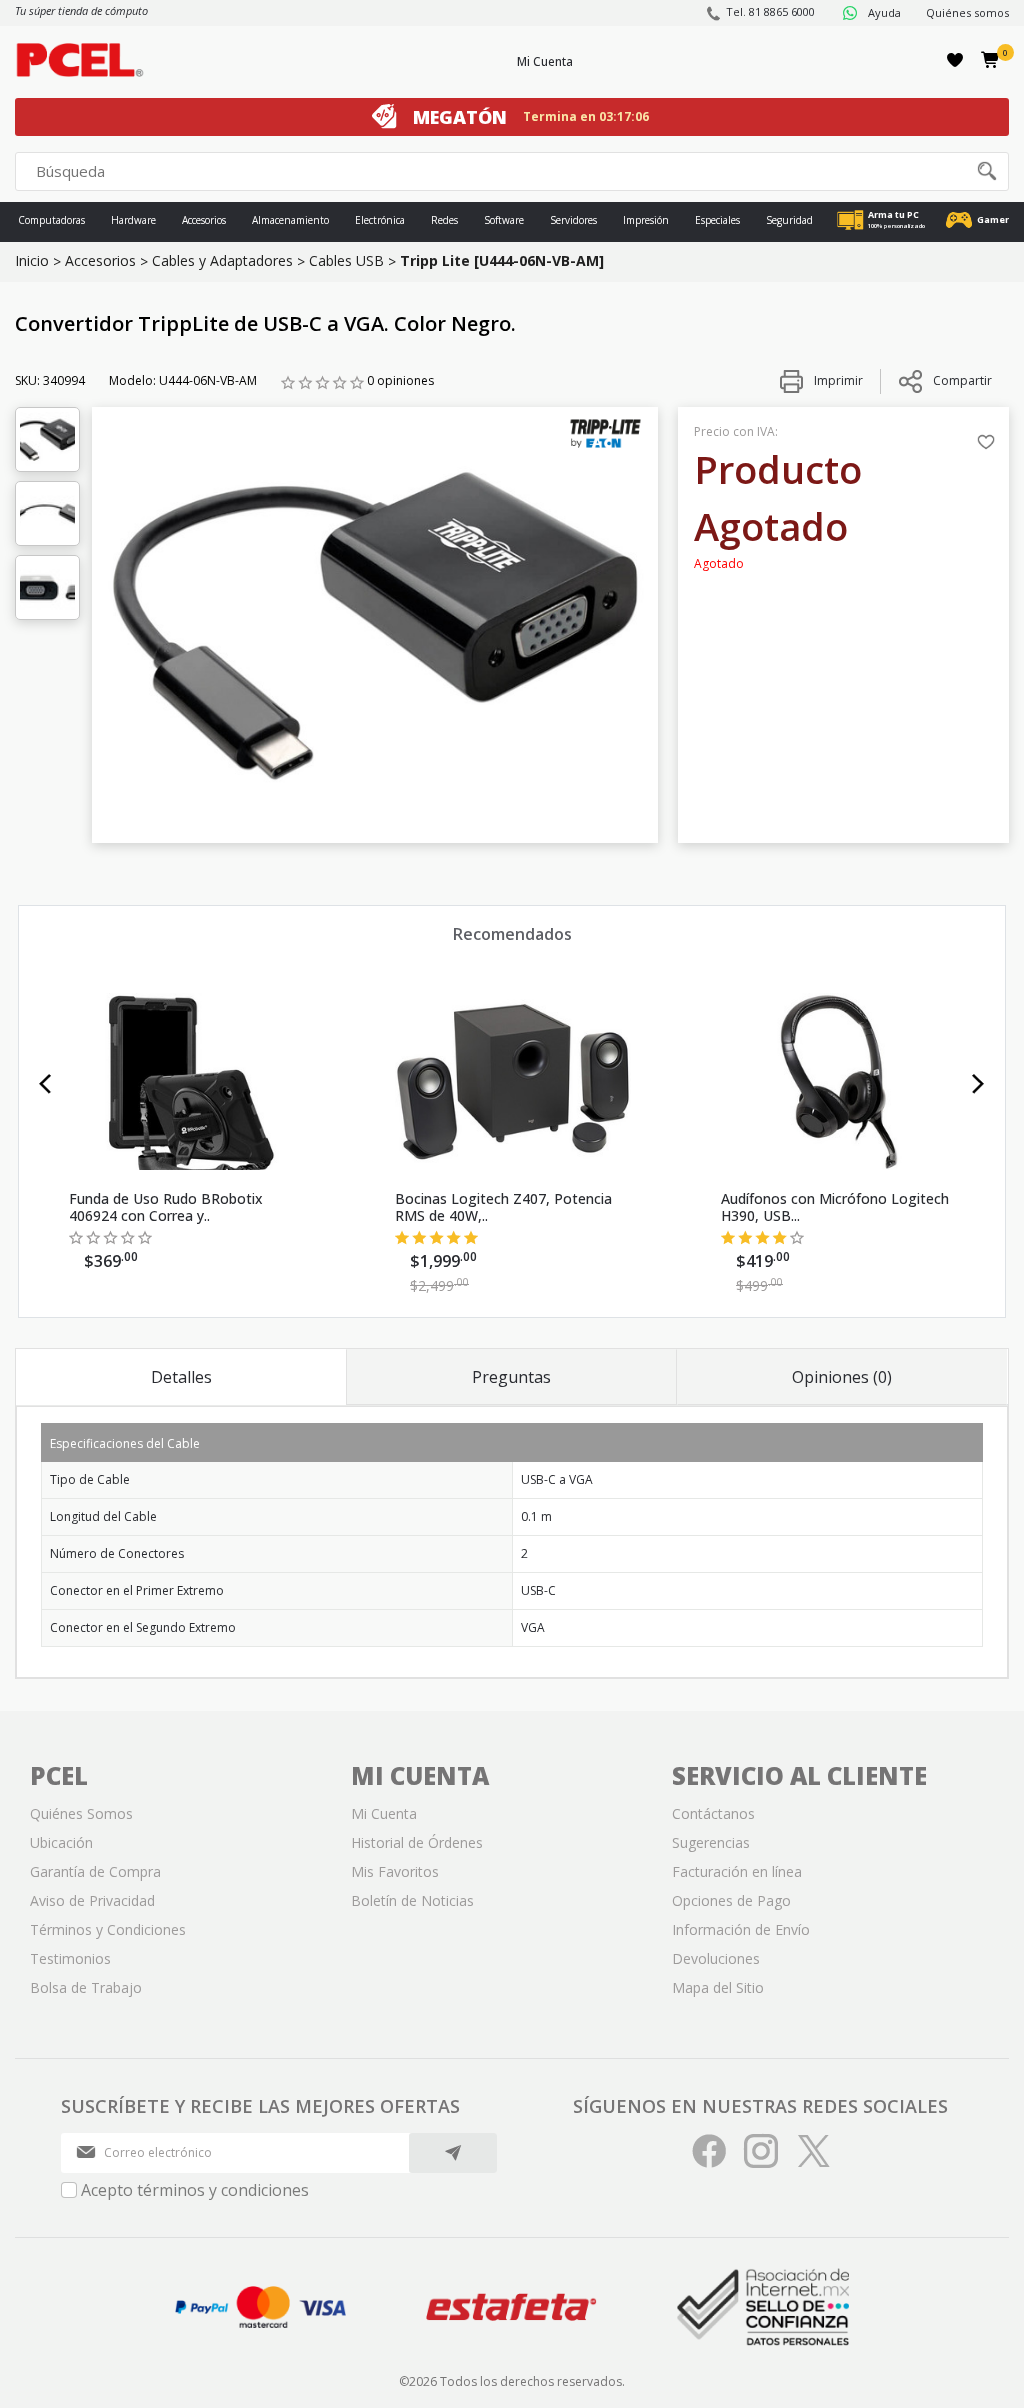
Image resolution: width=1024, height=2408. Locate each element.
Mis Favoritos (395, 1871)
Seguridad (789, 220)
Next (978, 1084)
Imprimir (837, 380)
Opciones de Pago (731, 1900)
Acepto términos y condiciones (195, 2190)
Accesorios (204, 220)
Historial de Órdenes (417, 1842)
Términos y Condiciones (108, 1929)
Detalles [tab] (181, 1377)
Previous (45, 1084)
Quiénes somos (967, 12)
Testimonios (70, 1958)
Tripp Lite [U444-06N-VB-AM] (502, 260)
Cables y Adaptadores (222, 260)
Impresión (646, 220)
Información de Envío (741, 1929)
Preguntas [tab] (511, 1377)
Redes (444, 220)
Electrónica (380, 220)
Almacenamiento (290, 220)
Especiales (717, 220)
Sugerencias (711, 1842)
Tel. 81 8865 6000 (770, 11)
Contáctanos (713, 1813)
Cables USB (346, 260)
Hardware (133, 220)
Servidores (573, 220)
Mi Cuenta (545, 61)
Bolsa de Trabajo (86, 1987)
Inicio (32, 260)
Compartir (962, 380)
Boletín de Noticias (412, 1900)
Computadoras (51, 220)
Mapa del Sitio (718, 1987)
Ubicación (61, 1842)
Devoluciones (716, 1958)
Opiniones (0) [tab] (842, 1377)
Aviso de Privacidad (92, 1900)
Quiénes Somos (81, 1813)
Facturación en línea (737, 1871)
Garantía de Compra (95, 1871)
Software (504, 220)
